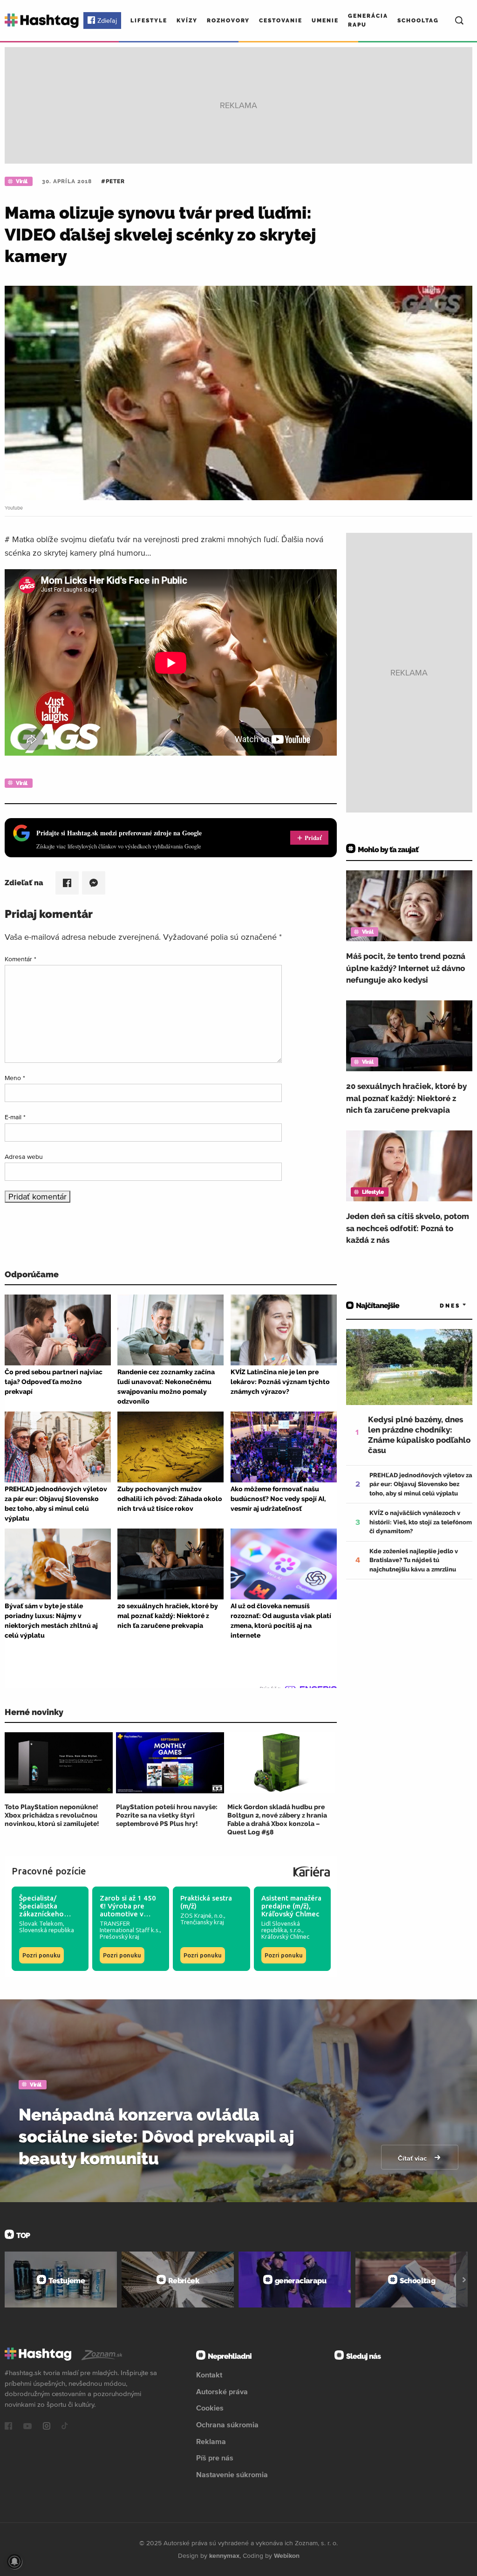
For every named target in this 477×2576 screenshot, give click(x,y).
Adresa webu (24, 1157)
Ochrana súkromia (227, 2424)
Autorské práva (222, 2391)
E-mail (15, 1117)
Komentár (20, 959)
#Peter (113, 181)
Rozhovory (228, 21)
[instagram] (47, 2427)
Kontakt (209, 2375)
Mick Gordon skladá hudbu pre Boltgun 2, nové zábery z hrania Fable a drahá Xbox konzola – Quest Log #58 (277, 1820)
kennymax (224, 2555)
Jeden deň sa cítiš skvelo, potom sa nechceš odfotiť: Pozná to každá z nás (408, 1228)
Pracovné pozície (49, 1871)
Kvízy (187, 21)
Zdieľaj (107, 21)
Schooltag (418, 21)
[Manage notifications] (14, 2562)
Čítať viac (413, 2158)
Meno (15, 1078)
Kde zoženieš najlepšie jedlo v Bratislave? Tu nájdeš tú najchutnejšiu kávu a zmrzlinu (414, 1560)
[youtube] (27, 2427)
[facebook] (8, 2427)
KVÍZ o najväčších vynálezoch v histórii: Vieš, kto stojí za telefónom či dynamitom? (421, 1522)
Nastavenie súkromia (232, 2474)
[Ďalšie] (464, 2280)
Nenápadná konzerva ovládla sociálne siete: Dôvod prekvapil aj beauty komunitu (156, 2136)
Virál (22, 181)
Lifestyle (149, 21)
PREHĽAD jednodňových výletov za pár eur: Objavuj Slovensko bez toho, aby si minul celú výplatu (421, 1484)
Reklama (211, 2441)
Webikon (287, 2555)
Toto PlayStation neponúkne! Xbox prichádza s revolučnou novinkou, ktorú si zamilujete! (52, 1815)
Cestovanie (281, 21)
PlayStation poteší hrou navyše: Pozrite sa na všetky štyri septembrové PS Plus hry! (167, 1815)
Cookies (210, 2408)
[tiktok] (65, 2427)
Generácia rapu (368, 20)
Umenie (325, 21)
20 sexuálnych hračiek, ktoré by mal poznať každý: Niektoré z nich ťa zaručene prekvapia (406, 1098)
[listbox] (440, 1306)
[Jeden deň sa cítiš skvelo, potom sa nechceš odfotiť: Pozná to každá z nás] (409, 1166)
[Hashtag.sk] (42, 21)
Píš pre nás (215, 2458)
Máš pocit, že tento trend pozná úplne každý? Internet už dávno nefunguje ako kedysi (406, 968)
